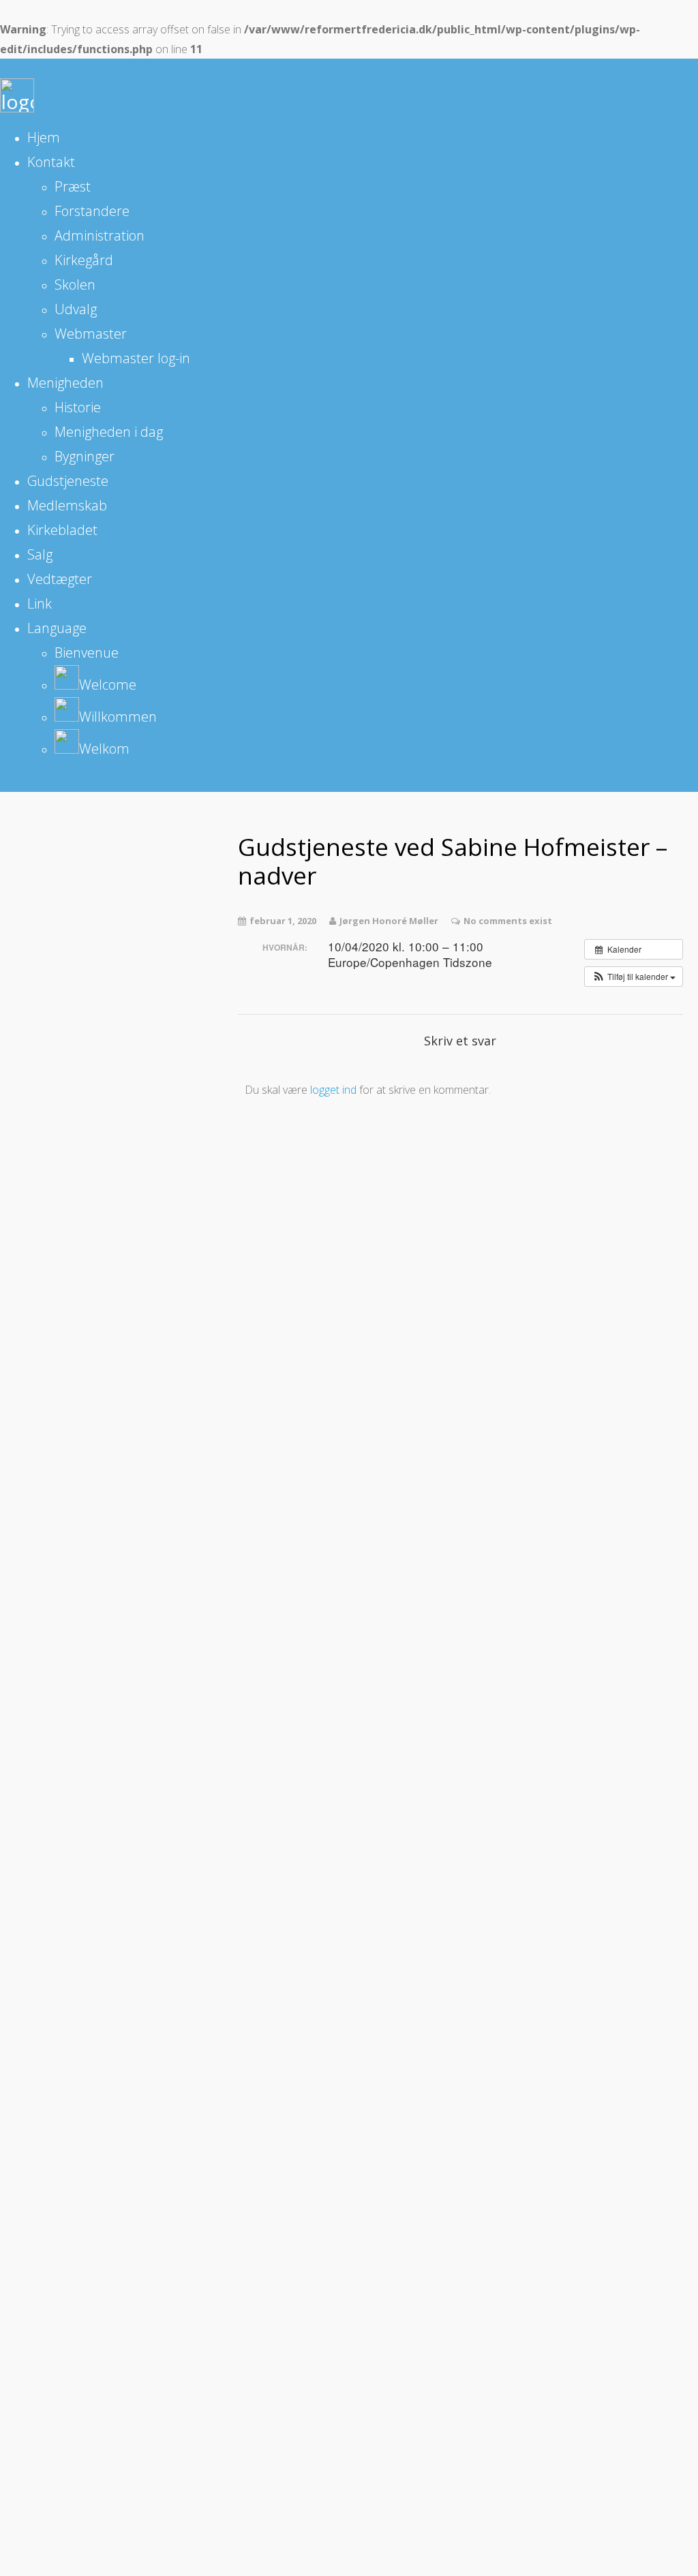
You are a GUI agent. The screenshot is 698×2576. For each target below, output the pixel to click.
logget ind (333, 1090)
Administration (100, 235)
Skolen (75, 285)
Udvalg (76, 309)
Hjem (44, 137)
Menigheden (65, 383)
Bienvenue (87, 653)
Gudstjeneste (68, 481)
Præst (73, 186)
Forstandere (92, 211)
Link (40, 603)
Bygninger (85, 456)
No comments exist (508, 921)
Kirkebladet (62, 530)
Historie (78, 407)
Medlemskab (67, 505)
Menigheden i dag (109, 432)
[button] (634, 977)
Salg (40, 554)
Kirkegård (84, 260)
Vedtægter (60, 579)
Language (57, 628)
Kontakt (51, 162)
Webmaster (91, 334)
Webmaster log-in (136, 358)
